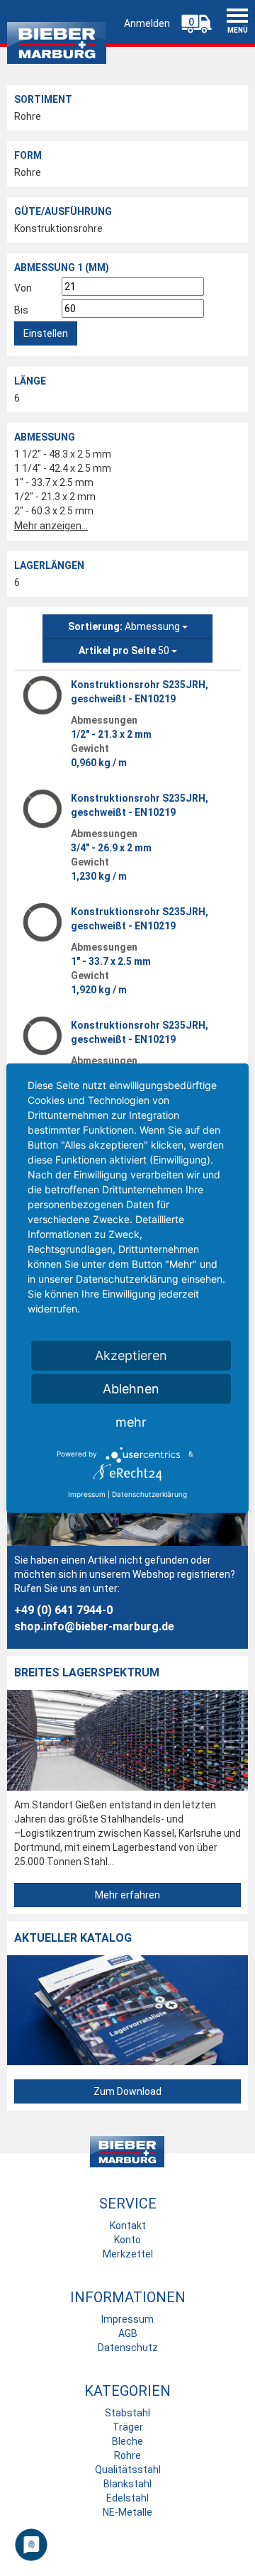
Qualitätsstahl (128, 2470)
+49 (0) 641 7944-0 (63, 1610)
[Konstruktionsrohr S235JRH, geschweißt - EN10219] (42, 695)
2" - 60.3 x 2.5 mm (54, 511)
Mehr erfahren (127, 1895)
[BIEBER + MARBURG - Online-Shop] (57, 39)
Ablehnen (131, 1388)
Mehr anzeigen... (51, 526)
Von (23, 288)
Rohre (28, 116)
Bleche (127, 2441)
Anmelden (147, 23)
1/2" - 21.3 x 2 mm (55, 497)
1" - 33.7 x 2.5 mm (54, 482)
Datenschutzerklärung (149, 1493)
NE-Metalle (127, 2512)
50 (125, 651)
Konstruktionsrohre (58, 228)
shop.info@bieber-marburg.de (94, 1626)
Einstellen (46, 333)
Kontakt (128, 2226)
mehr (131, 1421)
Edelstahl (127, 2498)
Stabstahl (127, 2413)
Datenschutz (128, 2348)
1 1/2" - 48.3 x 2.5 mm (63, 454)
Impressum (127, 2319)
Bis (21, 310)
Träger (128, 2427)
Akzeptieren (131, 1355)
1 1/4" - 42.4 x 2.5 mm (63, 468)
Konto (127, 2240)
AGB (128, 2333)
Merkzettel (128, 2254)
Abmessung (125, 626)
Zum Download (127, 2091)
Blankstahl (127, 2484)
